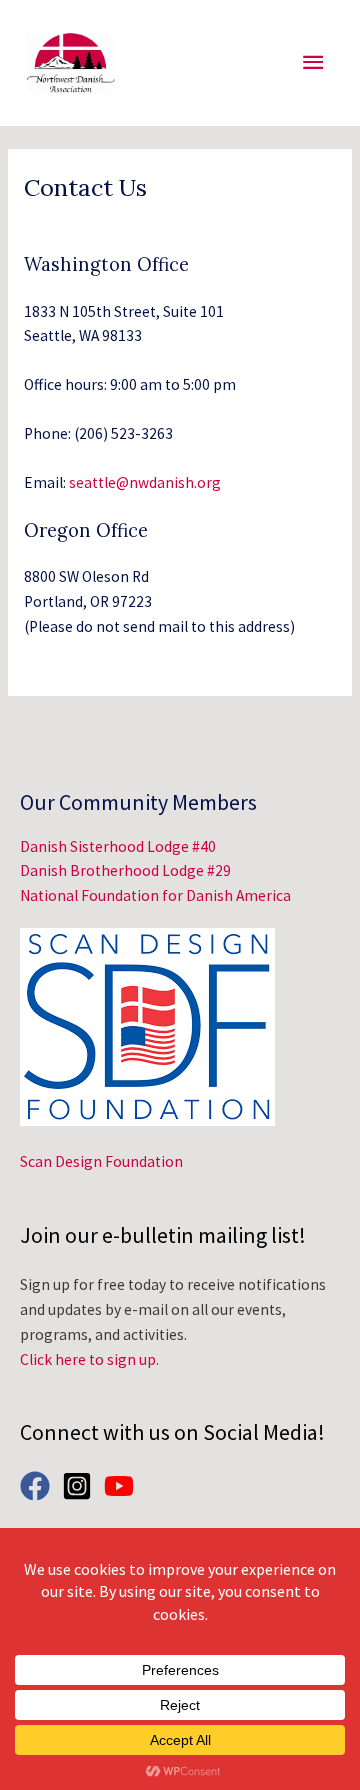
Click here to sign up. (89, 1359)
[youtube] (123, 1486)
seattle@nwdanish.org (145, 482)
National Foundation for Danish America (155, 895)
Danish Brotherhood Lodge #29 (125, 870)
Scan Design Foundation (101, 1161)
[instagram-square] (81, 1486)
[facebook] (39, 1486)
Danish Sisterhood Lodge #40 (118, 846)
